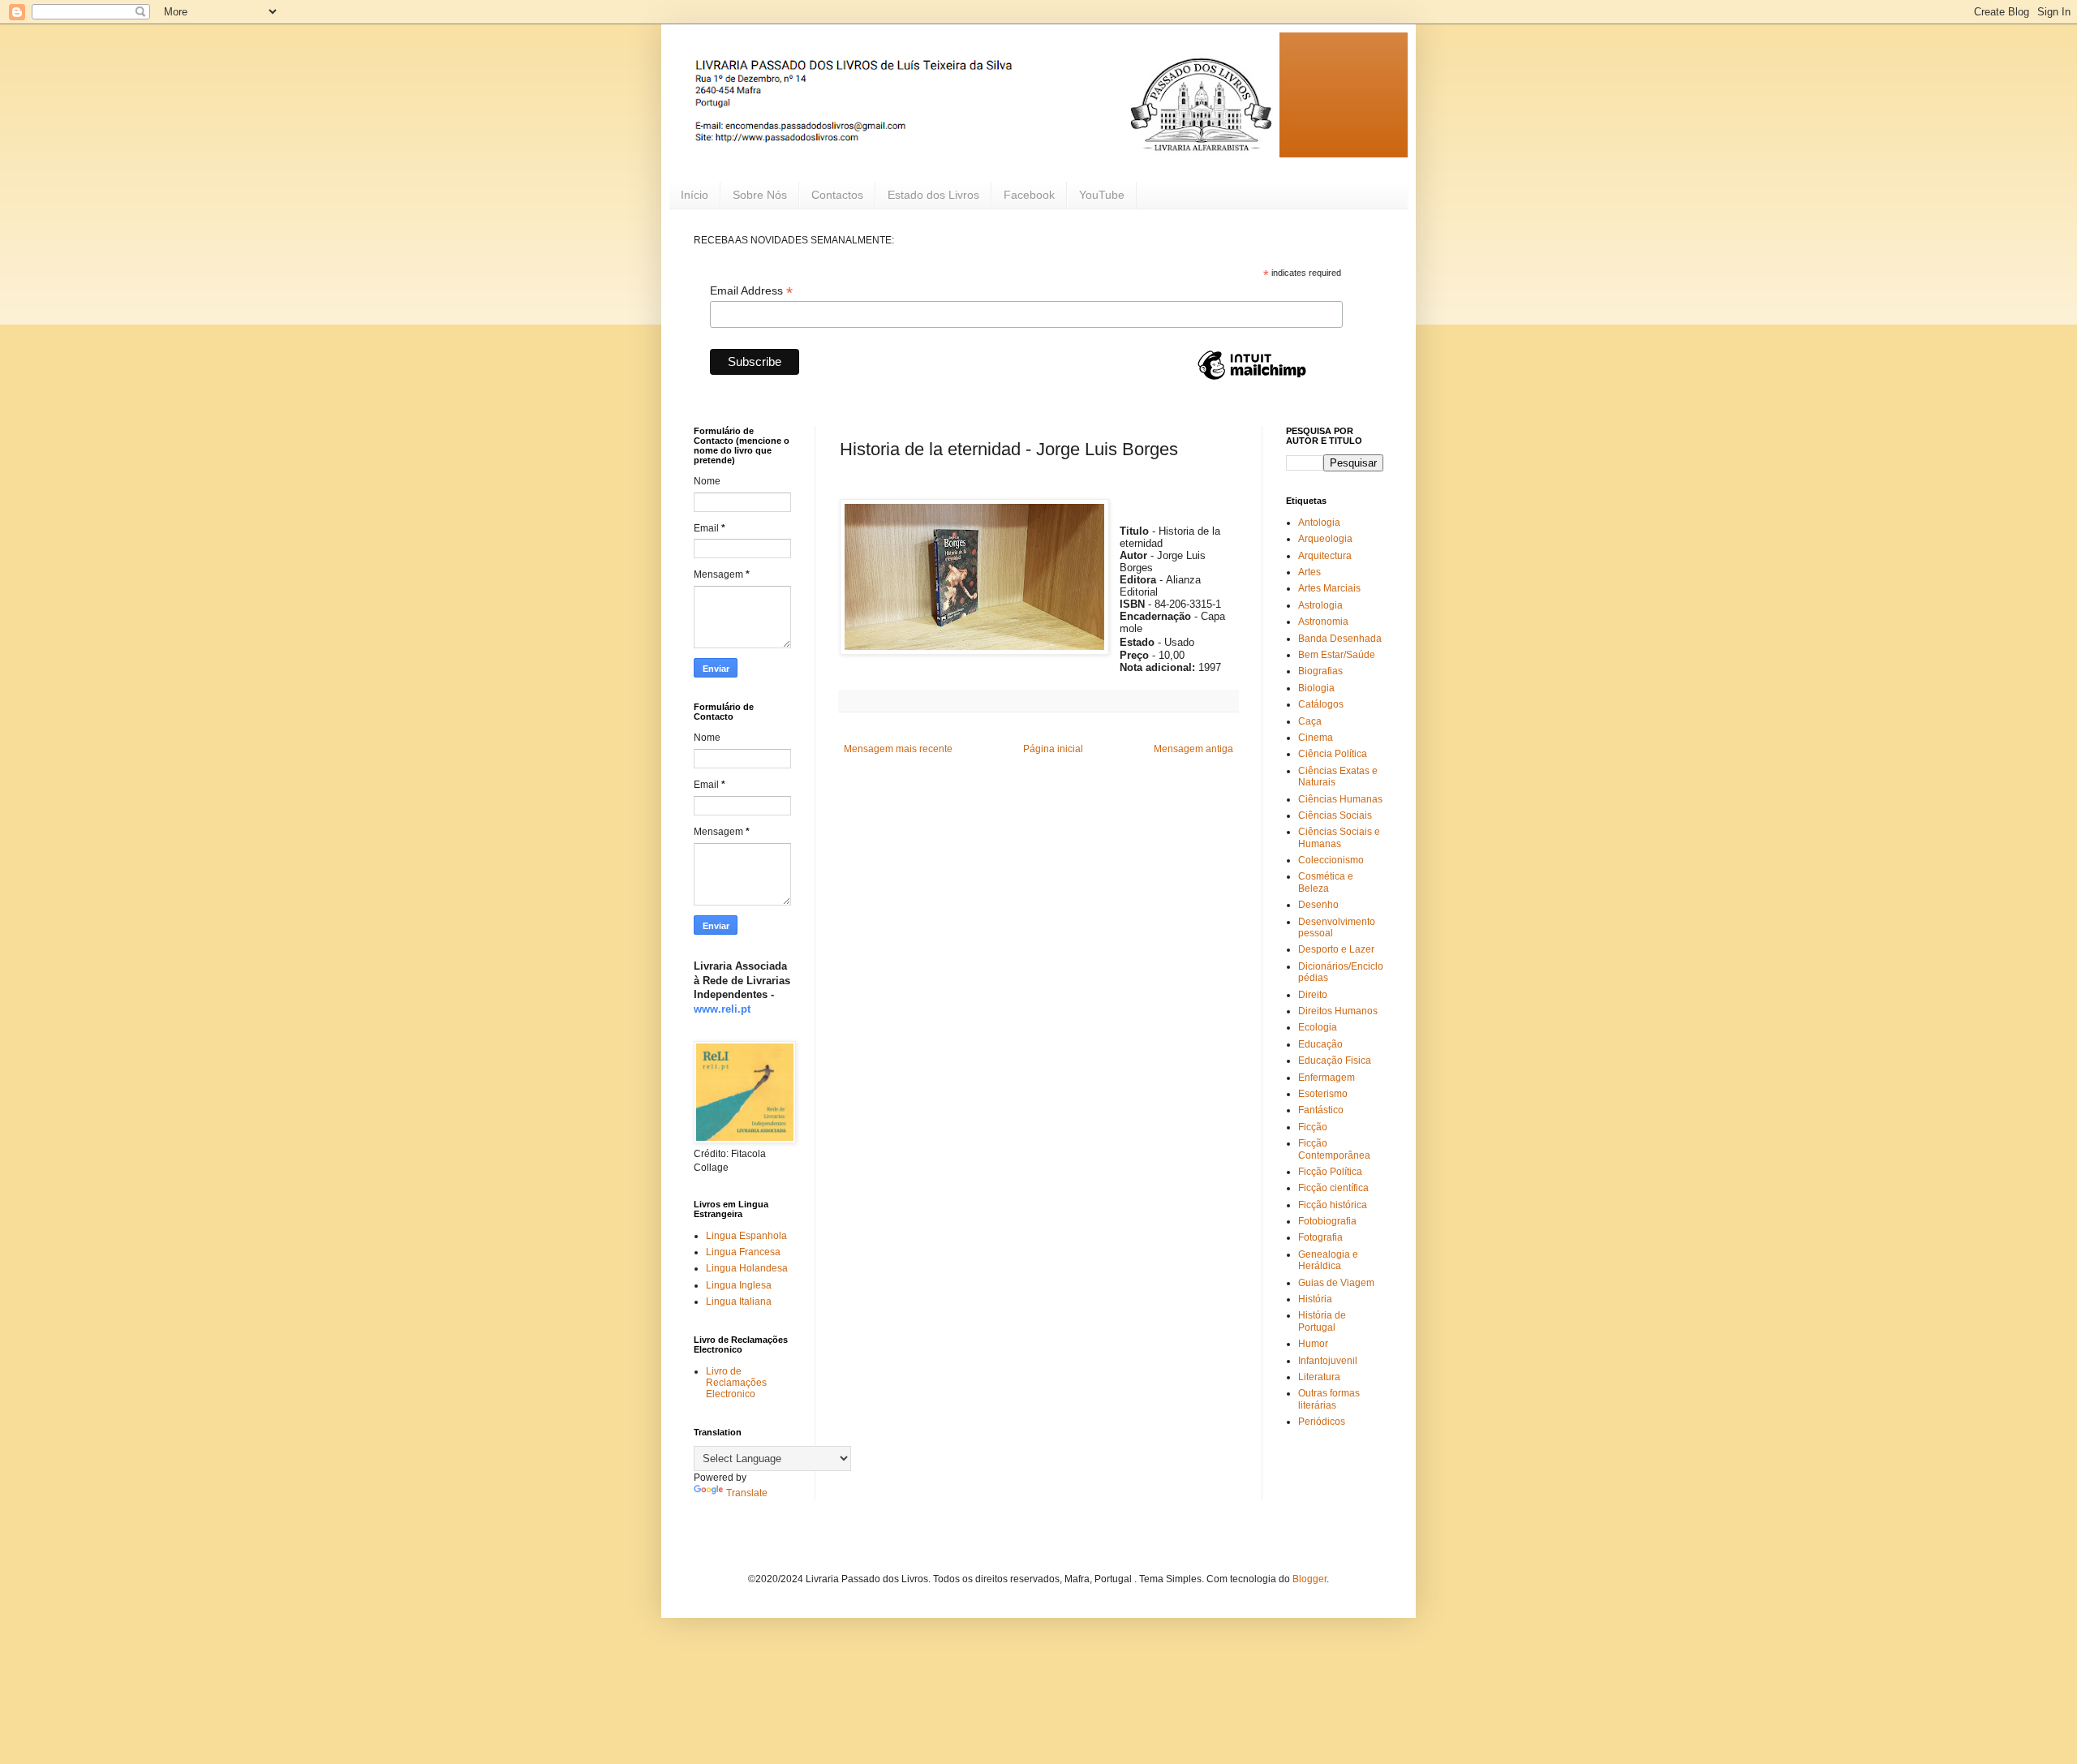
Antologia (1319, 523)
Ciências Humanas (1340, 799)
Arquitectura (1325, 556)
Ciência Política (1333, 754)
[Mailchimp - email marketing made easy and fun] (1252, 379)
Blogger (1309, 1579)
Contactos (837, 195)
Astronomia (1323, 622)
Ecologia (1318, 1027)
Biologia (1316, 688)
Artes (1309, 572)
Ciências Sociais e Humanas (1339, 837)
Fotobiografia (1327, 1221)
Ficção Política (1330, 1172)
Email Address (751, 291)
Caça (1310, 721)
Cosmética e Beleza (1326, 882)
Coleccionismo (1331, 860)
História (1315, 1299)
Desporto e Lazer (1336, 949)
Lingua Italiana (739, 1301)
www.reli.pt (722, 1009)
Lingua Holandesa (747, 1268)
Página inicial (1053, 749)
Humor (1313, 1344)
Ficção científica (1333, 1188)
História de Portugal (1322, 1321)
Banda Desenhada (1340, 639)
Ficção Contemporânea (1334, 1149)
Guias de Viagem (1336, 1283)
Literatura (1319, 1377)
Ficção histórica (1333, 1205)
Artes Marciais (1329, 588)
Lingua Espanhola (746, 1236)
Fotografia (1320, 1237)
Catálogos (1321, 704)
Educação (1320, 1044)
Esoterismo (1323, 1094)
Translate (747, 1493)
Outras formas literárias (1329, 1399)
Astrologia (1320, 605)
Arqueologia (1325, 539)
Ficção (1313, 1127)
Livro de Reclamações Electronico (736, 1383)
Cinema (1316, 738)
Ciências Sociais (1335, 815)
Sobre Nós (760, 195)
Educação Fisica (1335, 1061)
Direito (1313, 995)
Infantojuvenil (1328, 1361)
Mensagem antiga (1193, 749)
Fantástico (1321, 1110)
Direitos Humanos (1338, 1011)
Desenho (1318, 905)
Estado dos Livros (933, 195)
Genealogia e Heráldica (1328, 1260)
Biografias (1320, 671)
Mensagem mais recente (898, 749)
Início (694, 195)
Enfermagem (1327, 1078)
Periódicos (1322, 1422)
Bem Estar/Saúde (1337, 655)
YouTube (1102, 195)
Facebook (1029, 195)
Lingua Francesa (743, 1252)
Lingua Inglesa (739, 1285)
